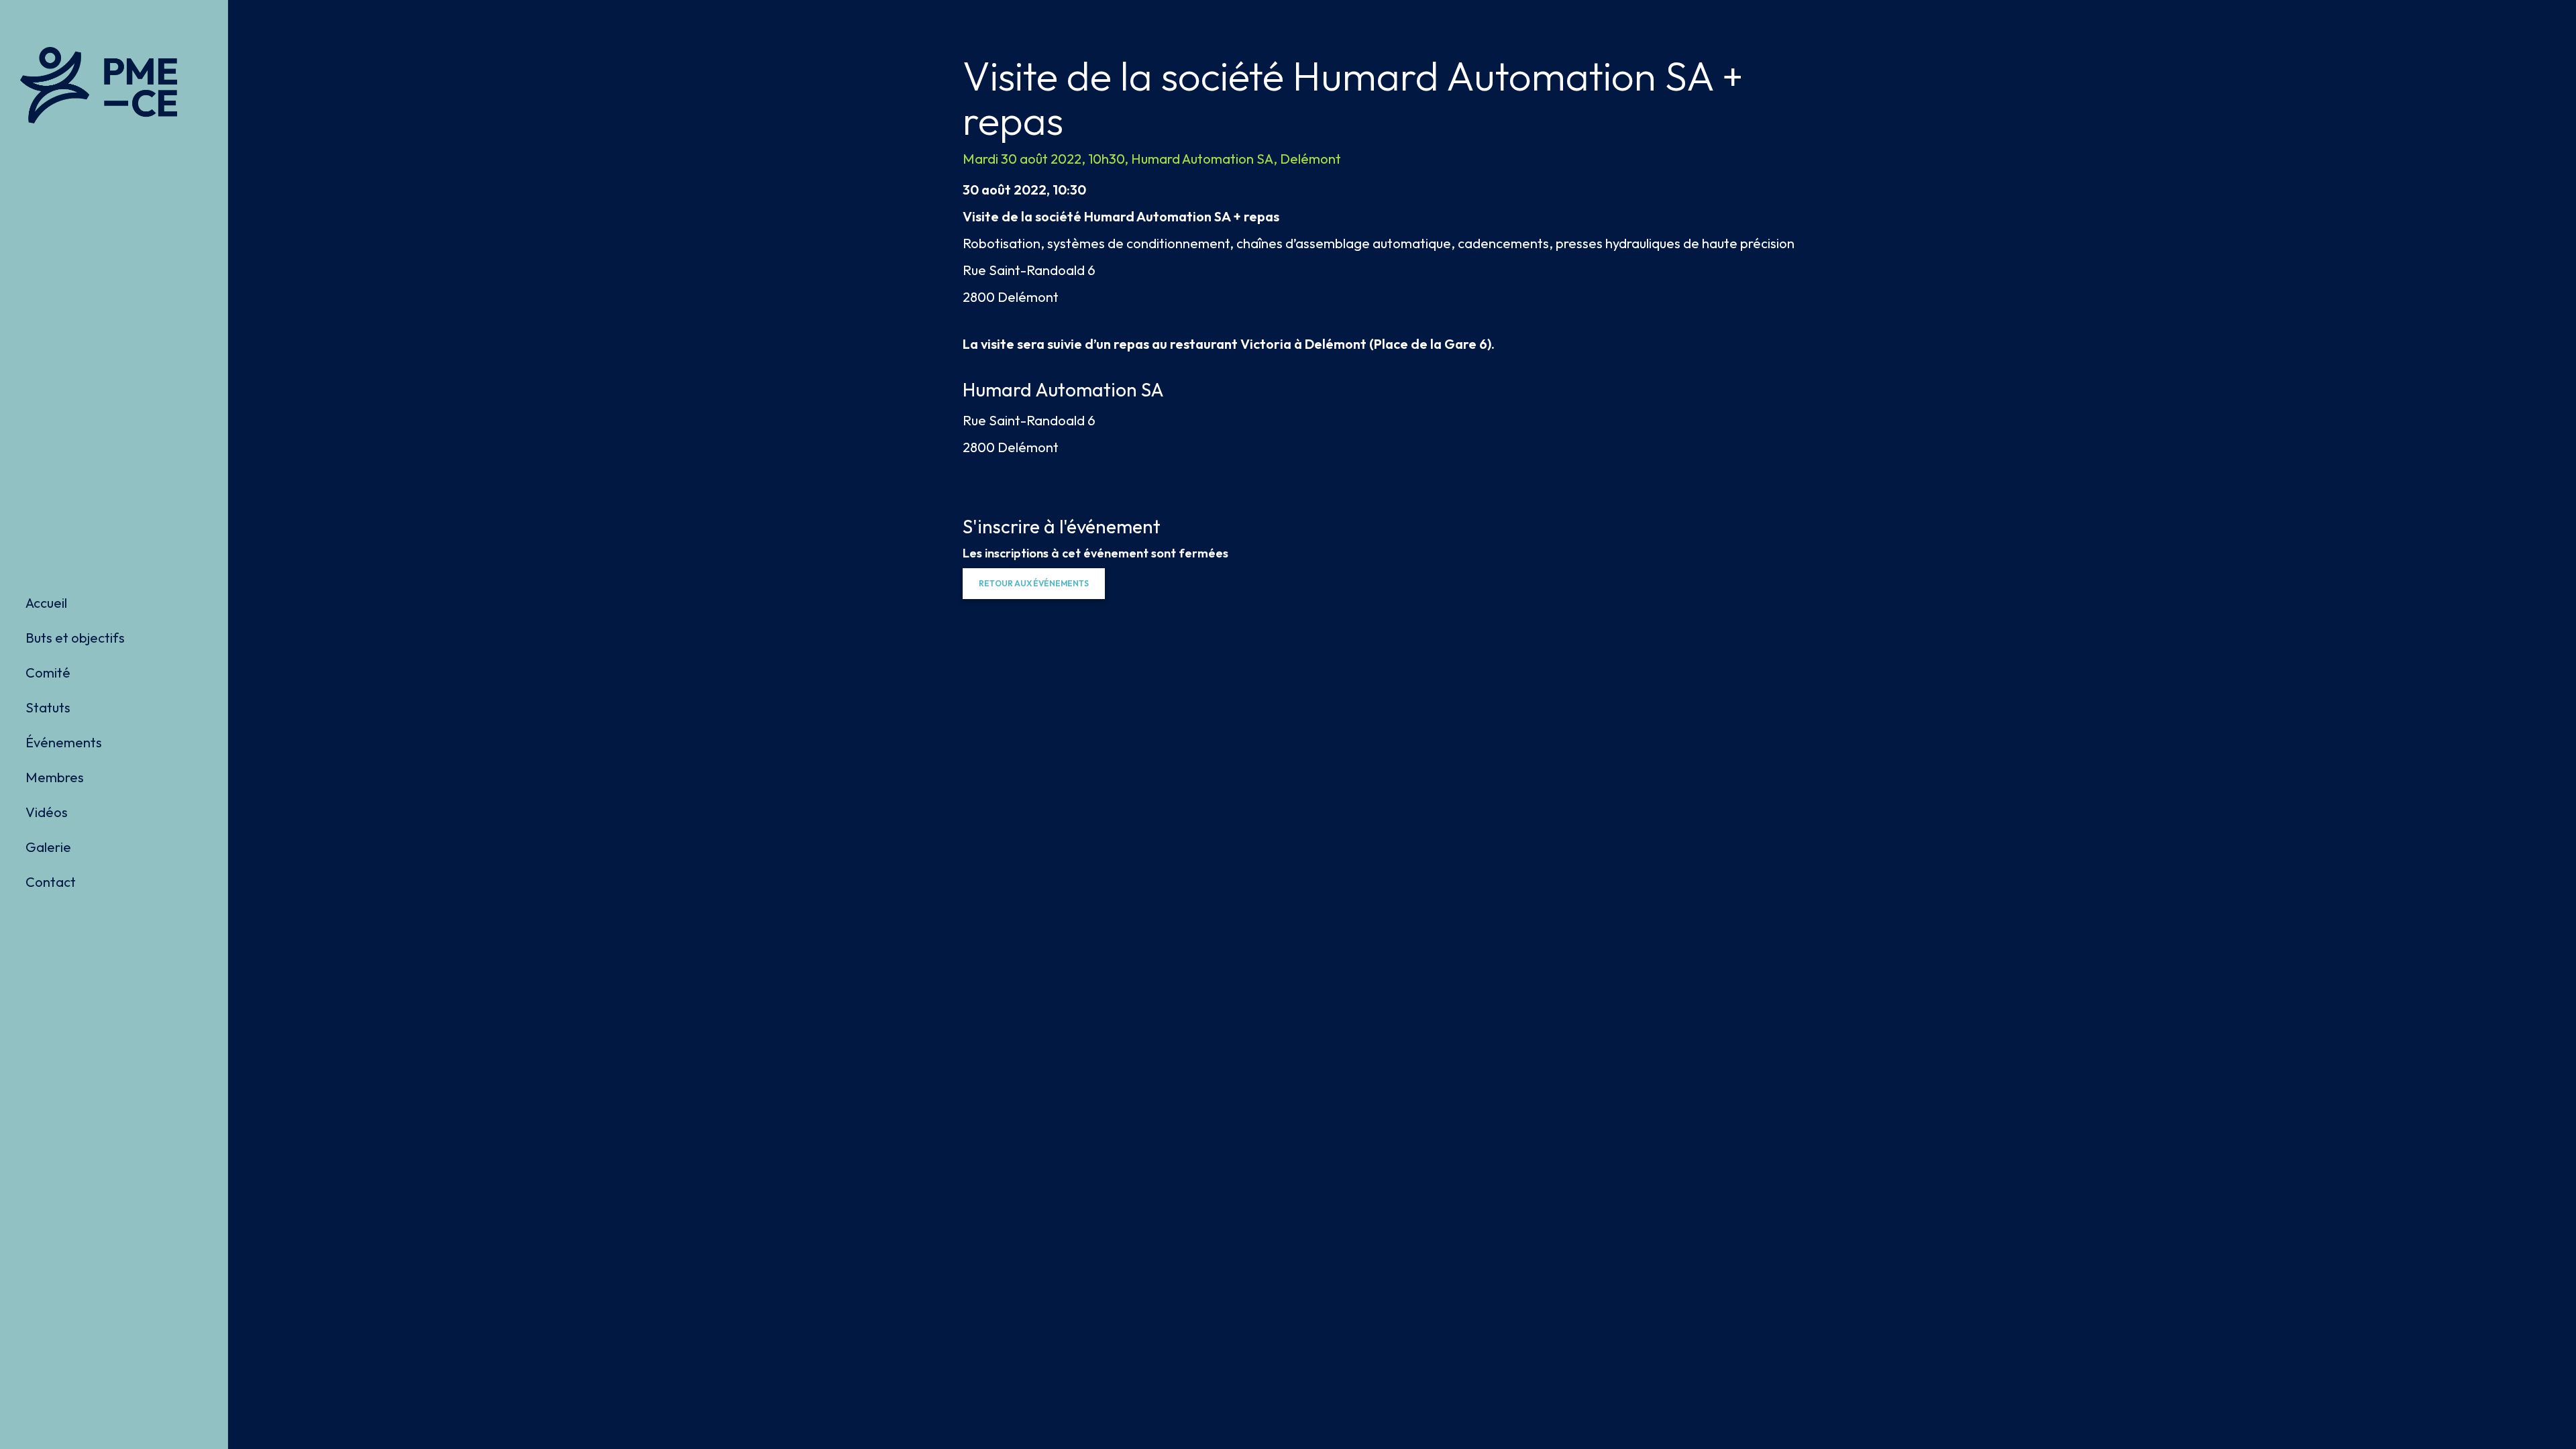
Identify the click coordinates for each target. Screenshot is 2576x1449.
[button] (1034, 584)
